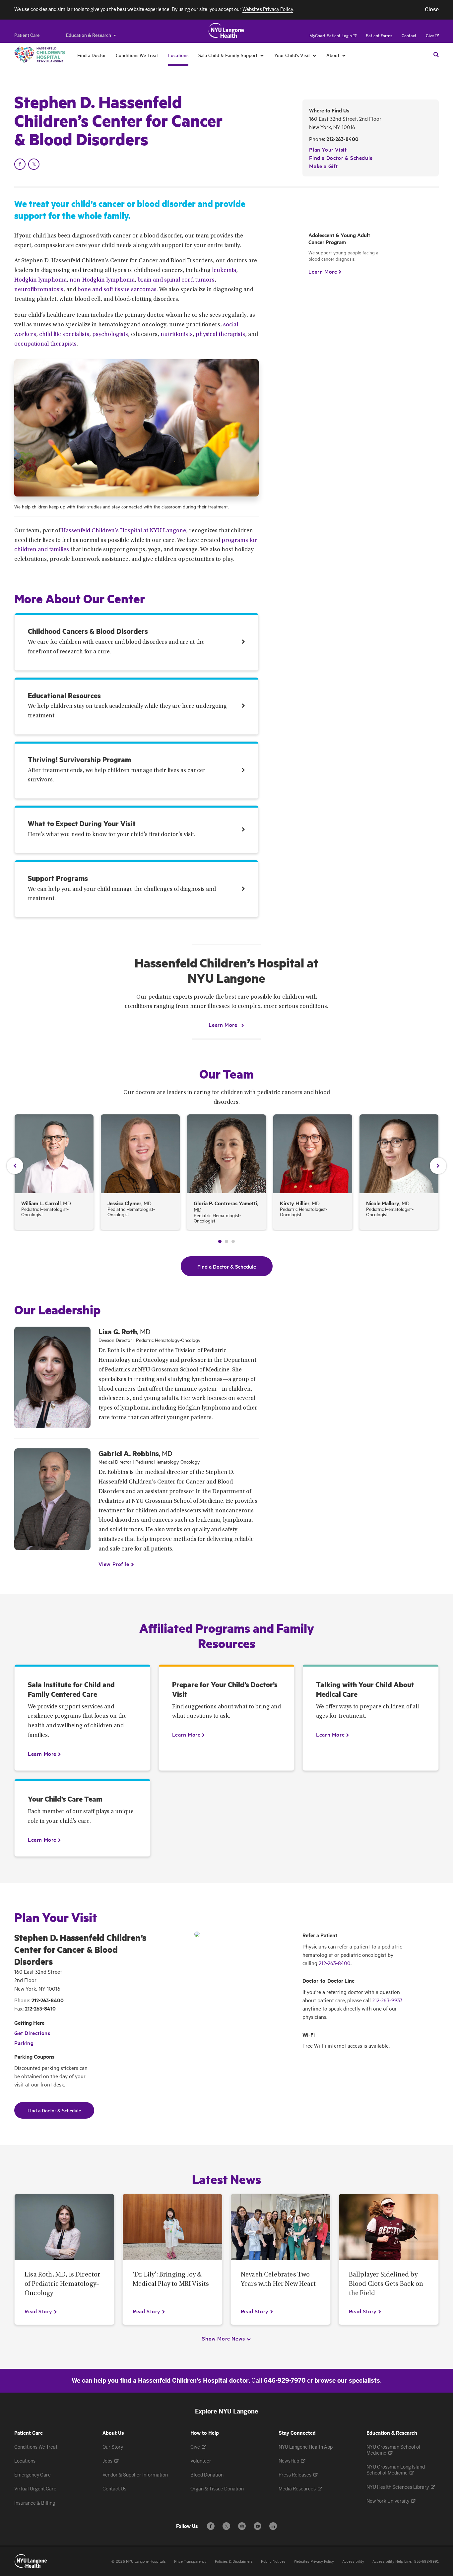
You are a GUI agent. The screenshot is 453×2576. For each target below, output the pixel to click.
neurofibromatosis (39, 290)
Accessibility (353, 2562)
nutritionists (177, 335)
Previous (15, 1166)
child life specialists (64, 335)
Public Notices (273, 2562)
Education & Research (89, 35)
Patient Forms (379, 36)
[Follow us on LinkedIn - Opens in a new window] (273, 2526)
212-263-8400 (342, 139)
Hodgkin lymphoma (40, 280)
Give (430, 36)
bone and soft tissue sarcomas (117, 290)
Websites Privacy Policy (314, 2562)
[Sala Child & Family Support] (262, 55)
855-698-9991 (426, 2562)
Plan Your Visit (328, 149)
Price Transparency (190, 2562)
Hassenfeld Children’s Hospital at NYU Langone (124, 531)
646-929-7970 (285, 2381)
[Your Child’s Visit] (315, 55)
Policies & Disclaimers (234, 2562)
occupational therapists (45, 344)
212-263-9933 (387, 2000)
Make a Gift (324, 166)
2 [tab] (227, 1241)
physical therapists (220, 335)
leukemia (224, 271)
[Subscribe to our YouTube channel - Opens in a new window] (258, 2526)
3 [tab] (233, 1241)
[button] (432, 10)
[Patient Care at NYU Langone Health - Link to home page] (226, 31)
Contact (409, 36)
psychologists (110, 335)
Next (438, 1166)
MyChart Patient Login (331, 36)
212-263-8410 (40, 2008)
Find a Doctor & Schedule (341, 158)
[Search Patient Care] (436, 54)
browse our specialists (347, 2381)
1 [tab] (220, 1241)
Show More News (223, 2338)
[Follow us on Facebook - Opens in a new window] (211, 2526)
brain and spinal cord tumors (176, 280)
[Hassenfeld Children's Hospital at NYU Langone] (40, 55)
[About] (344, 55)
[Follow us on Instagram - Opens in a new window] (242, 2526)
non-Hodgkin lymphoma (102, 280)
